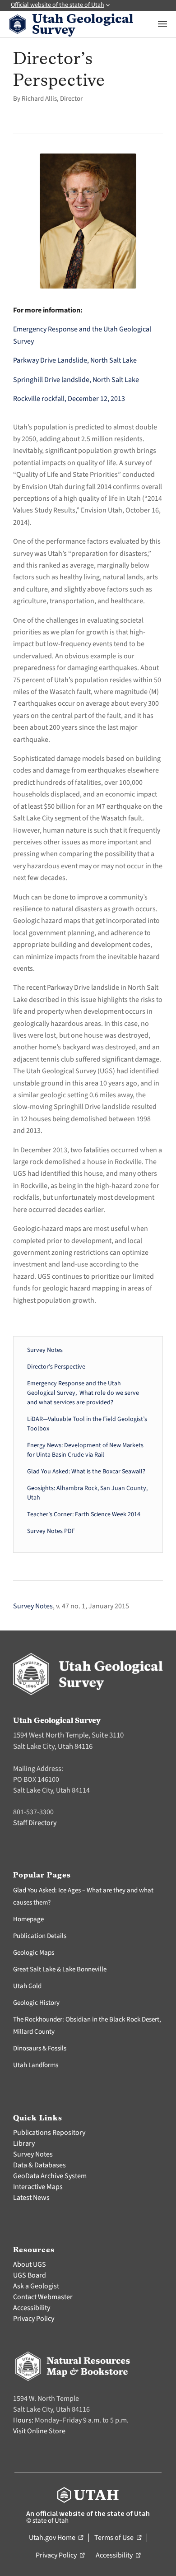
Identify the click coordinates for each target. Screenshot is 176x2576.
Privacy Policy (34, 2319)
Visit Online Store (39, 2431)
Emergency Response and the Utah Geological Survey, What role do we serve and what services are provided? (83, 1393)
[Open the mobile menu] (162, 24)
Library (24, 2143)
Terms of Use (118, 2538)
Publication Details (40, 1936)
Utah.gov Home (56, 2538)
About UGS (30, 2264)
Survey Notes (45, 1350)
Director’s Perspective (56, 1367)
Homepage (28, 1919)
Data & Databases (39, 2165)
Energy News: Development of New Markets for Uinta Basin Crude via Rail (85, 1450)
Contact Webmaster (43, 2297)
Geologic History (36, 2003)
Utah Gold (27, 1986)
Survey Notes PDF (51, 1531)
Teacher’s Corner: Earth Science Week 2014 (84, 1514)
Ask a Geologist (36, 2286)
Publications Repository (49, 2133)
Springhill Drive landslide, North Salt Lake (76, 380)
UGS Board (30, 2275)
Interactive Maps (38, 2187)
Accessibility (32, 2308)
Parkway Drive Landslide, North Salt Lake (75, 360)
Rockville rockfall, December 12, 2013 (69, 399)
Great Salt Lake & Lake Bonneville (60, 1969)
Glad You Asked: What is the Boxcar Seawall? (86, 1472)
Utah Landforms (36, 2065)
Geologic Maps (34, 1953)
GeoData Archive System (50, 2176)
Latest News (31, 2198)
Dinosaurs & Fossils (40, 2048)
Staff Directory (35, 1823)
